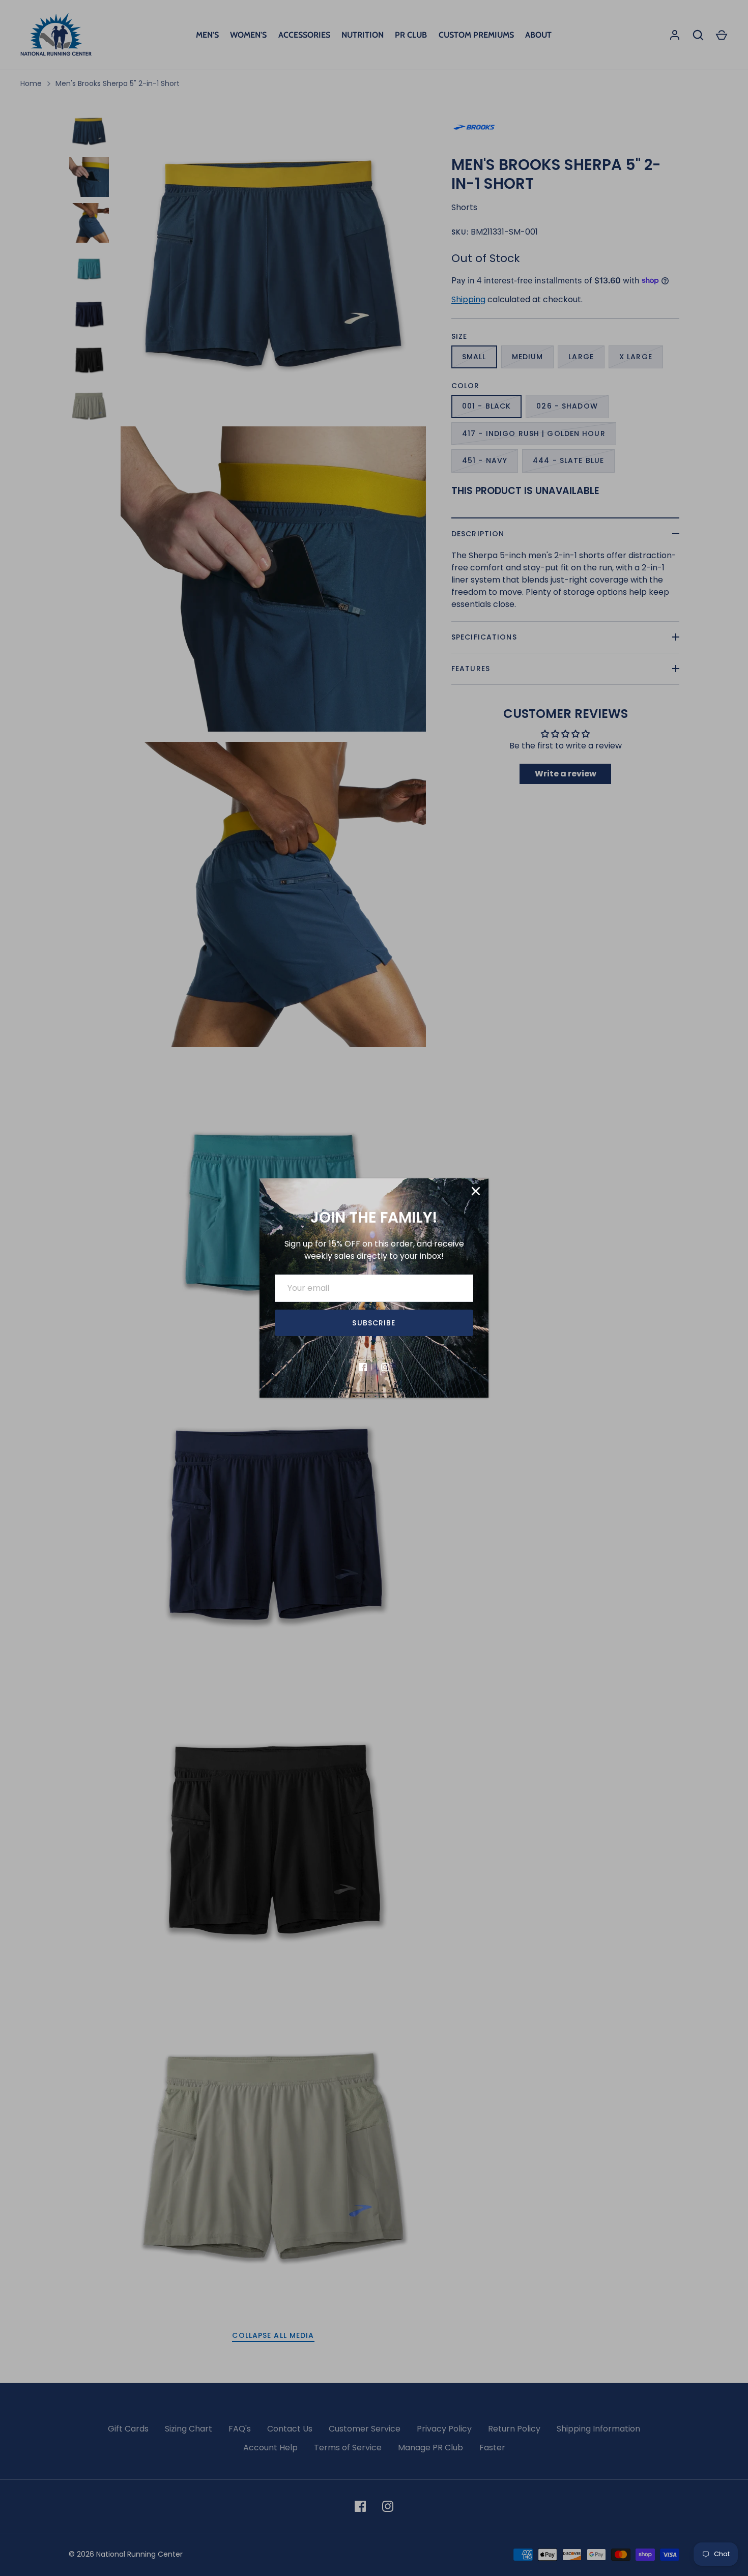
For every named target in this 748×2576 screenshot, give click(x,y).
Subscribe (374, 1323)
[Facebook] (363, 1367)
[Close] (476, 1191)
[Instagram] (385, 1367)
